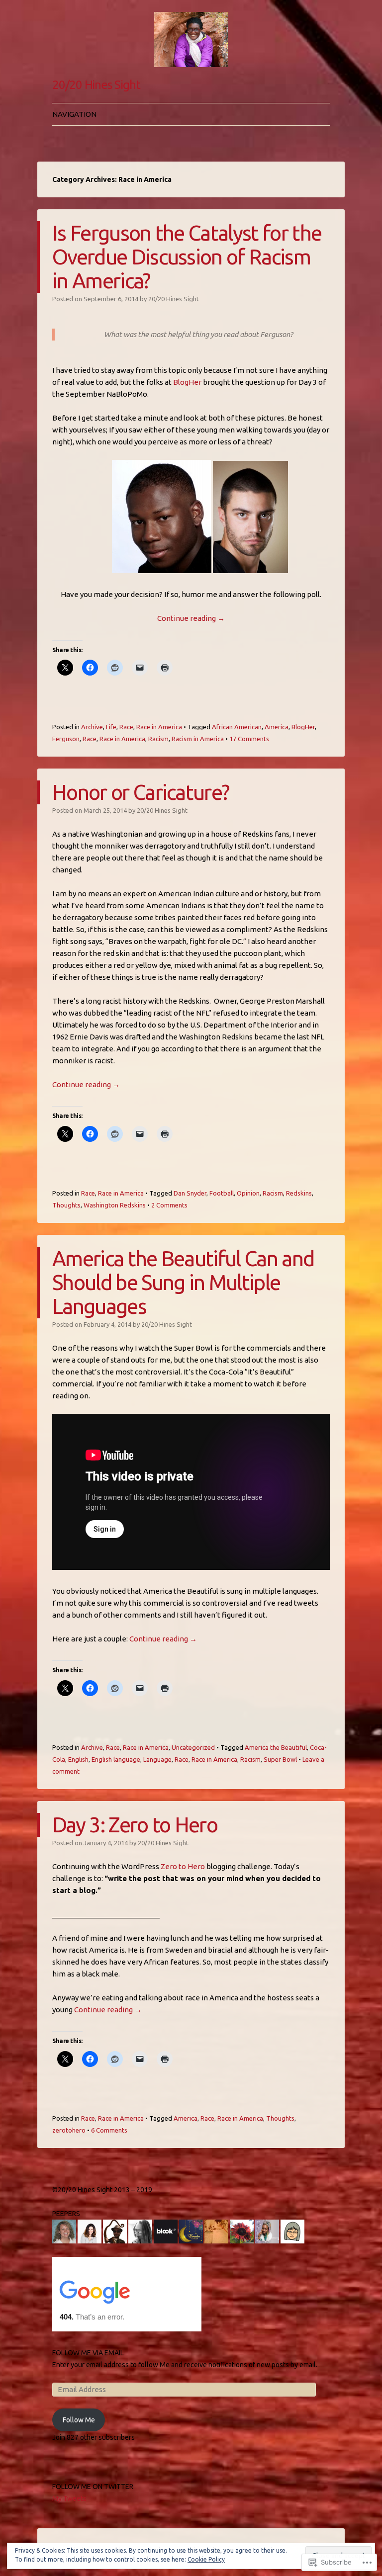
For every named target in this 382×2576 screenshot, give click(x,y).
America (277, 727)
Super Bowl (280, 1759)
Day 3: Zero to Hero (135, 1825)
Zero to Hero (183, 1866)
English (78, 1759)
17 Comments (249, 739)
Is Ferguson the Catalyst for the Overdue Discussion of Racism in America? (187, 257)
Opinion (248, 1193)
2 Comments (169, 1205)
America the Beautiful (276, 1747)
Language (157, 1759)
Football (222, 1193)
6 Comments (109, 2130)
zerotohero (69, 2130)
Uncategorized (193, 1747)
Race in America (159, 727)
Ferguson (66, 739)
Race (126, 727)
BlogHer (187, 382)
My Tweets (69, 2498)
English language (116, 1759)
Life (111, 727)
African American (237, 727)
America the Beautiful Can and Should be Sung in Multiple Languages (183, 1282)
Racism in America (198, 739)
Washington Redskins (115, 1205)
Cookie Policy (206, 2559)
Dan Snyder (190, 1193)
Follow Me (79, 2420)
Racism (158, 739)
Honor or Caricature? (141, 792)
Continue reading (191, 618)
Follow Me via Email (88, 2353)
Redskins (299, 1193)
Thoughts (66, 1205)
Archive (92, 727)
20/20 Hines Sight (96, 85)
